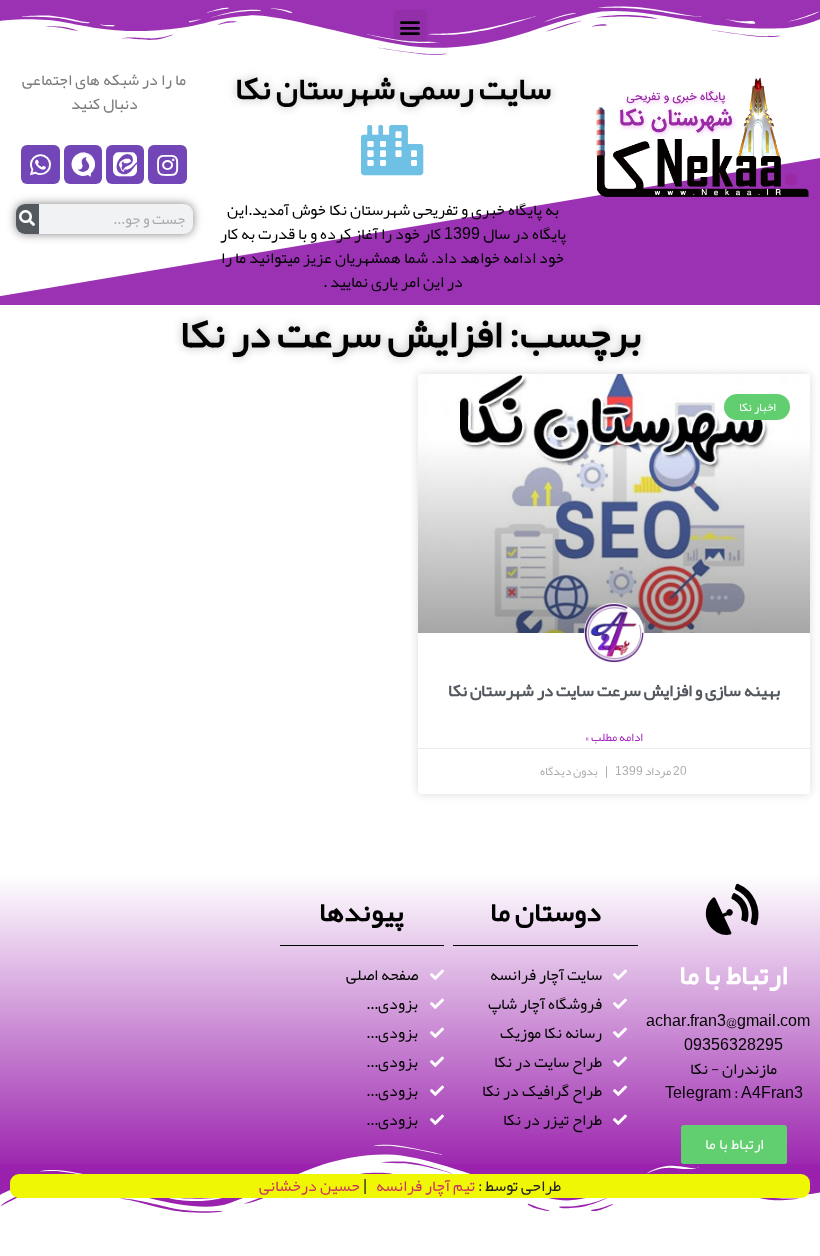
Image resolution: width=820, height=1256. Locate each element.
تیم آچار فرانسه (421, 1186)
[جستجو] (27, 219)
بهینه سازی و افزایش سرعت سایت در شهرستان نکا (614, 690)
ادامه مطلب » (614, 737)
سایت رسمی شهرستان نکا (393, 88)
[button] (410, 26)
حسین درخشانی (309, 1186)
